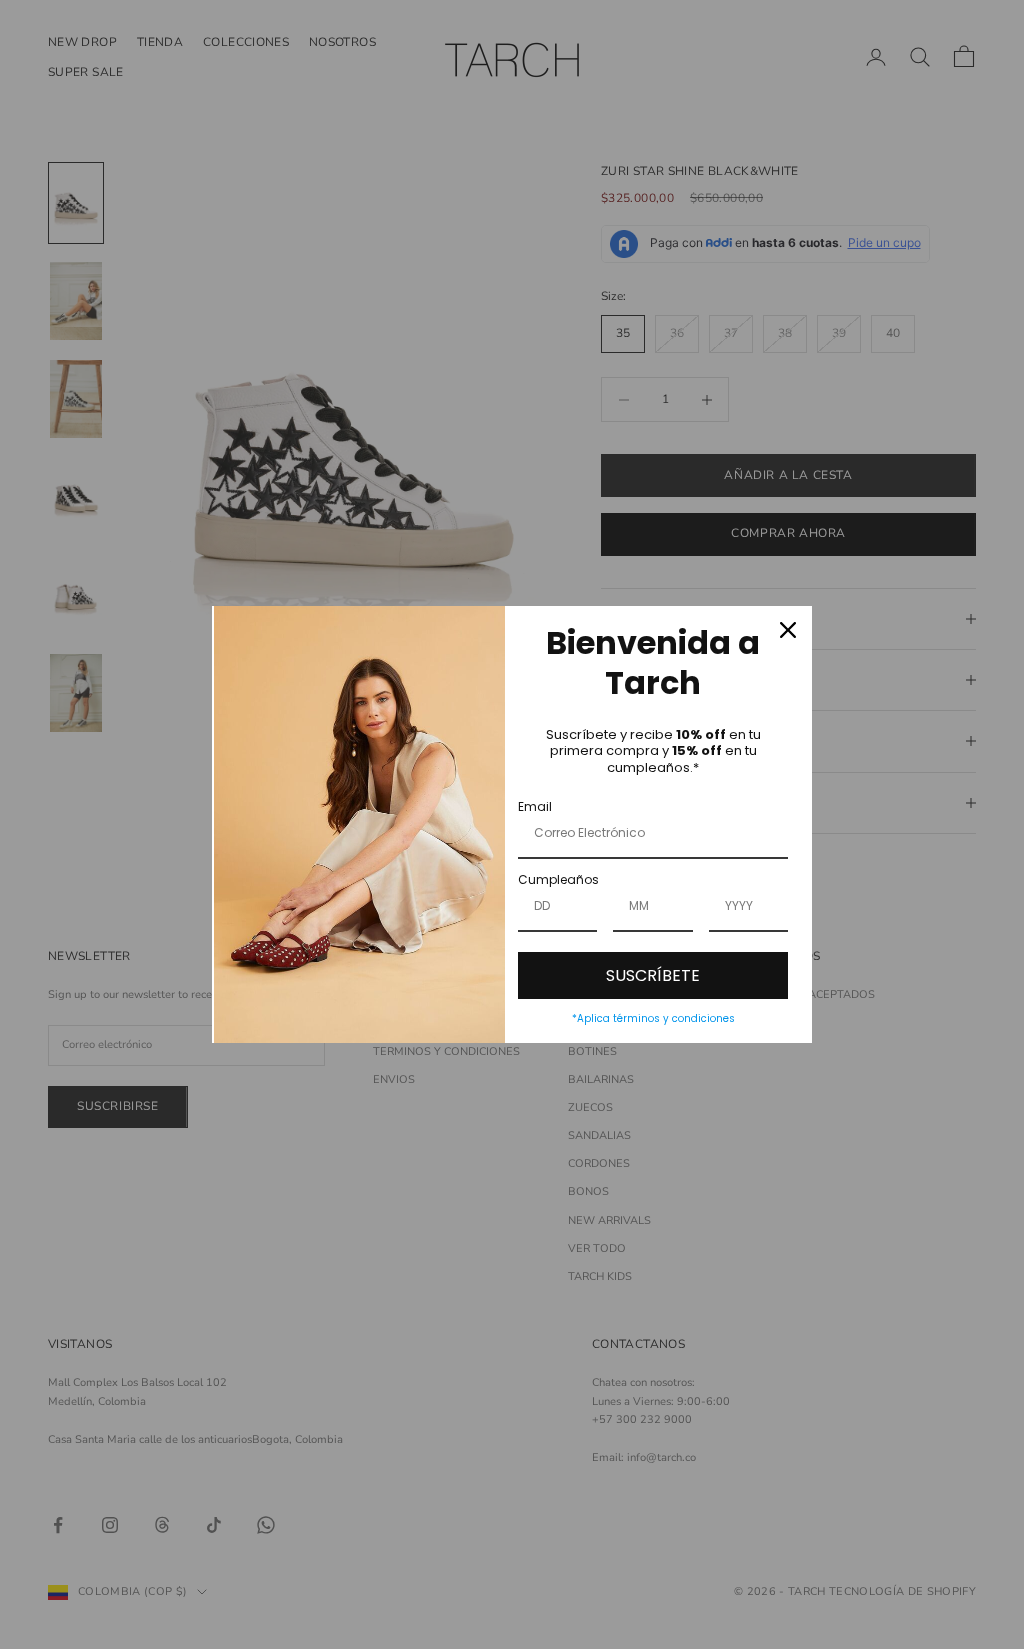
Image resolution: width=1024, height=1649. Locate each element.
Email (535, 806)
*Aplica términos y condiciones (653, 1018)
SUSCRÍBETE (653, 975)
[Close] (788, 630)
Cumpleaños (558, 879)
